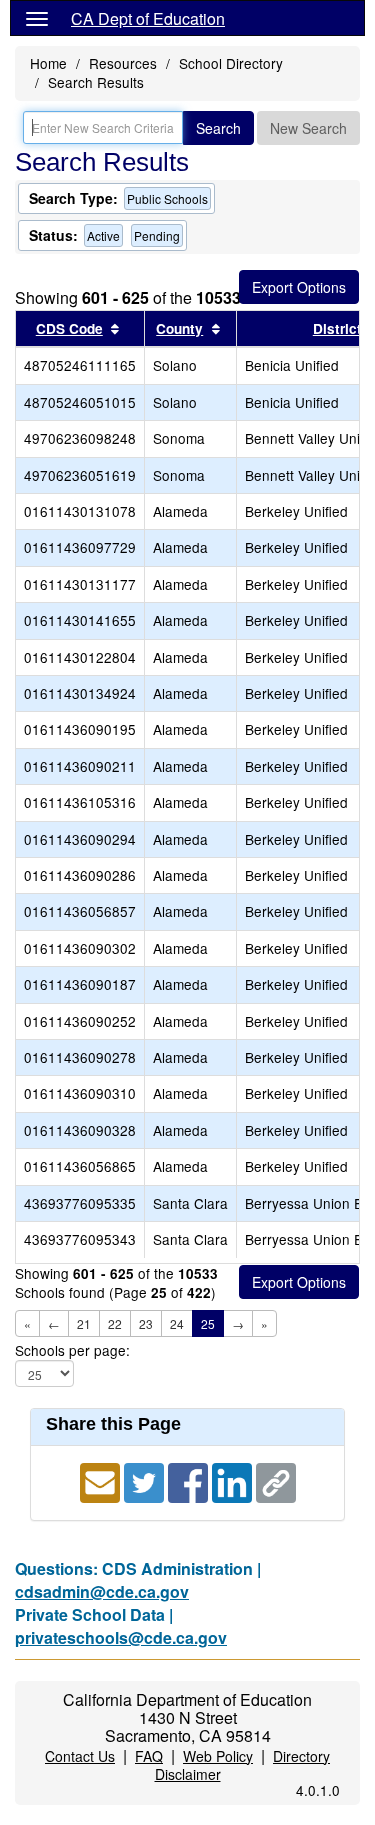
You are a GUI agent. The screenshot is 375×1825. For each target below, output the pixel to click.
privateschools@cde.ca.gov (121, 1637)
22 (115, 1323)
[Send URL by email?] (102, 1480)
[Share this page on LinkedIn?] (234, 1480)
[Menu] (37, 18)
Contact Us (80, 1756)
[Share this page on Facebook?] (190, 1480)
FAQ (149, 1756)
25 (208, 1323)
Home (48, 63)
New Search (308, 128)
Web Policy (218, 1756)
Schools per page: (72, 1350)
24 (177, 1323)
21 (84, 1323)
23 (146, 1323)
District (337, 328)
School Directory (231, 63)
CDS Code (69, 328)
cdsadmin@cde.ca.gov (102, 1591)
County (179, 328)
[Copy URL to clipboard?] (276, 1480)
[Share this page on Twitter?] (146, 1480)
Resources (123, 63)
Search (218, 128)
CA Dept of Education (148, 18)
